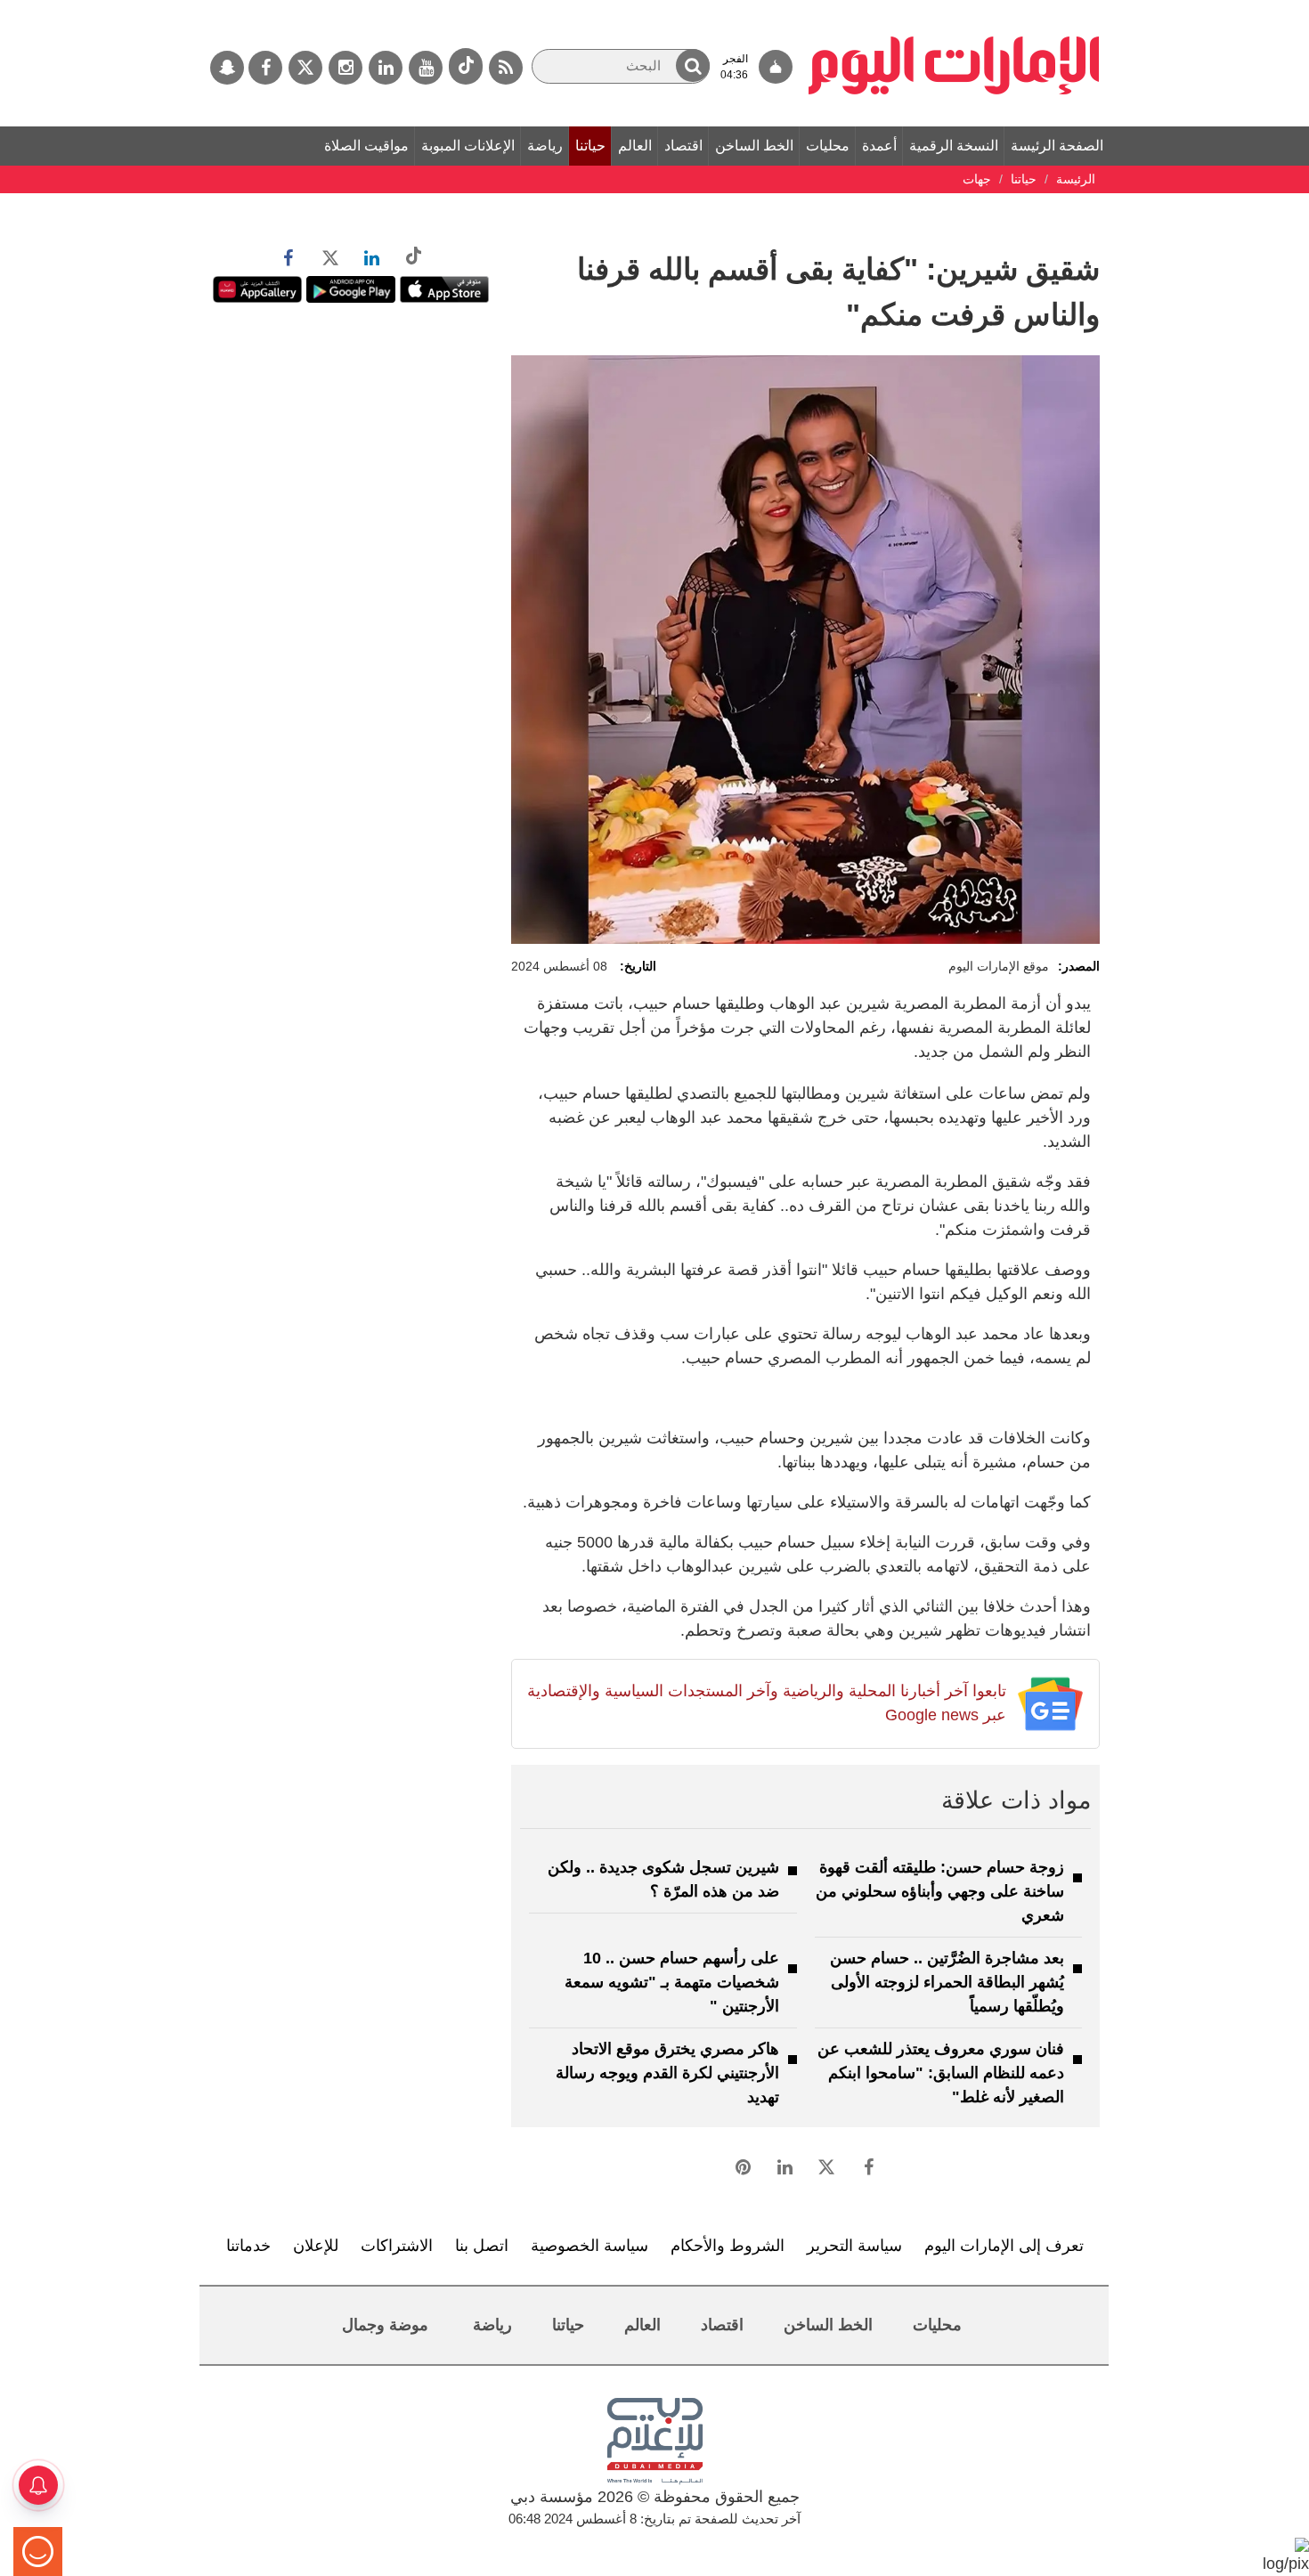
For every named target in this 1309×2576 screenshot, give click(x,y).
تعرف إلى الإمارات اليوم (1004, 2246)
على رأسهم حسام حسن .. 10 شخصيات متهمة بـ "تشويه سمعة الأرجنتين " (672, 1982)
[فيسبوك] (265, 68)
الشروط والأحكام (728, 2246)
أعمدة (879, 146)
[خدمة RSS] (506, 68)
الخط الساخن (754, 146)
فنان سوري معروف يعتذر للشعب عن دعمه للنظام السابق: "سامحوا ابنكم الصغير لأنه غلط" (941, 2073)
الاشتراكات (397, 2246)
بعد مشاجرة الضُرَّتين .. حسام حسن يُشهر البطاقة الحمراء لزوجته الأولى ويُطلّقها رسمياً (947, 1982)
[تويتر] (305, 68)
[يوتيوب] (426, 68)
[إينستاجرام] (346, 68)
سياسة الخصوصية (589, 2246)
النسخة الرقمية (954, 146)
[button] (693, 65)
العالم (635, 146)
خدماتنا (248, 2246)
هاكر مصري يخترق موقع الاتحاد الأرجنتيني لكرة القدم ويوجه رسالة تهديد (667, 2073)
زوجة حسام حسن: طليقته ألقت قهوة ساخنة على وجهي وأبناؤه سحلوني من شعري (940, 1891)
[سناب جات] (227, 68)
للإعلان (316, 2246)
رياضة (545, 146)
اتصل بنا (482, 2246)
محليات (828, 146)
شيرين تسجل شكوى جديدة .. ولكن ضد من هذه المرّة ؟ (663, 1879)
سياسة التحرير (854, 2246)
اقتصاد (683, 146)
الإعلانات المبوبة (468, 146)
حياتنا (590, 146)
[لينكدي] (386, 68)
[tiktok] (466, 66)
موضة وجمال (385, 2325)
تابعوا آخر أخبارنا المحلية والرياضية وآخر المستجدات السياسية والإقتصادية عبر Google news (766, 1703)
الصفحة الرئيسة (1057, 146)
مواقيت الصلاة (366, 146)
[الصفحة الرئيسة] (954, 9)
